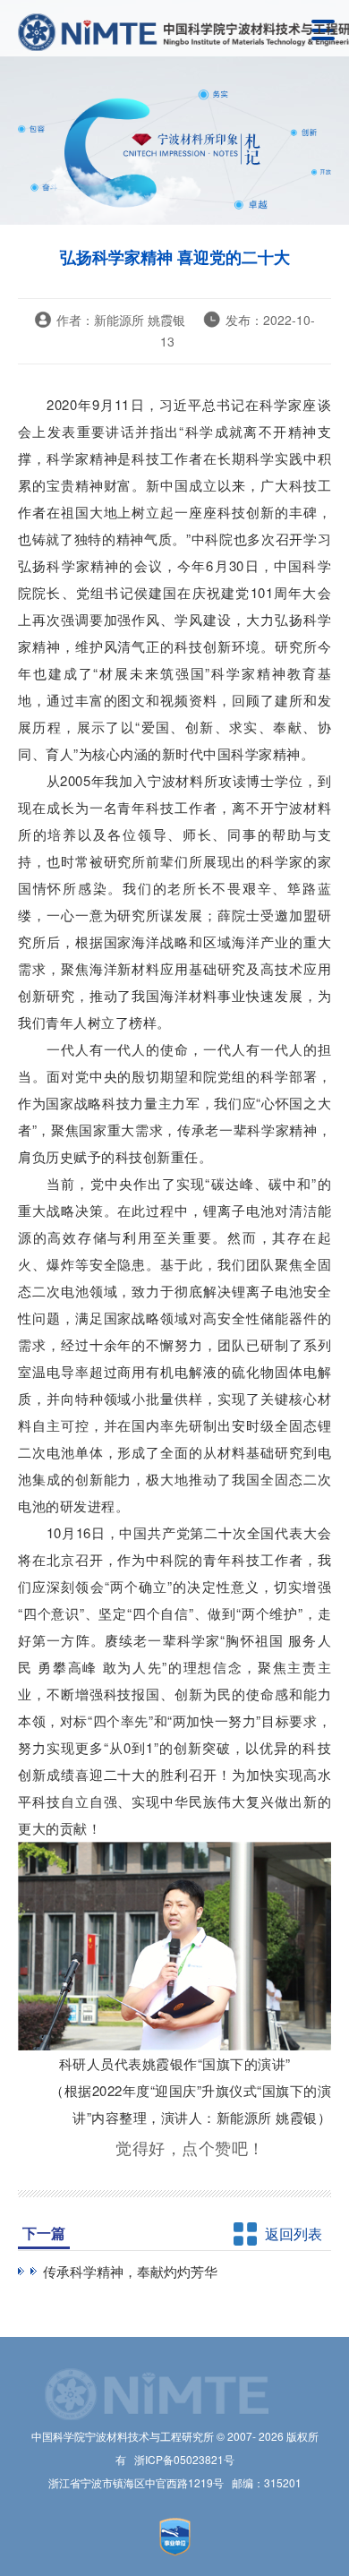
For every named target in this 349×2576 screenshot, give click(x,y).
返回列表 (294, 2234)
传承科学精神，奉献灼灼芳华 (130, 2271)
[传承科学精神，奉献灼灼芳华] (24, 2271)
